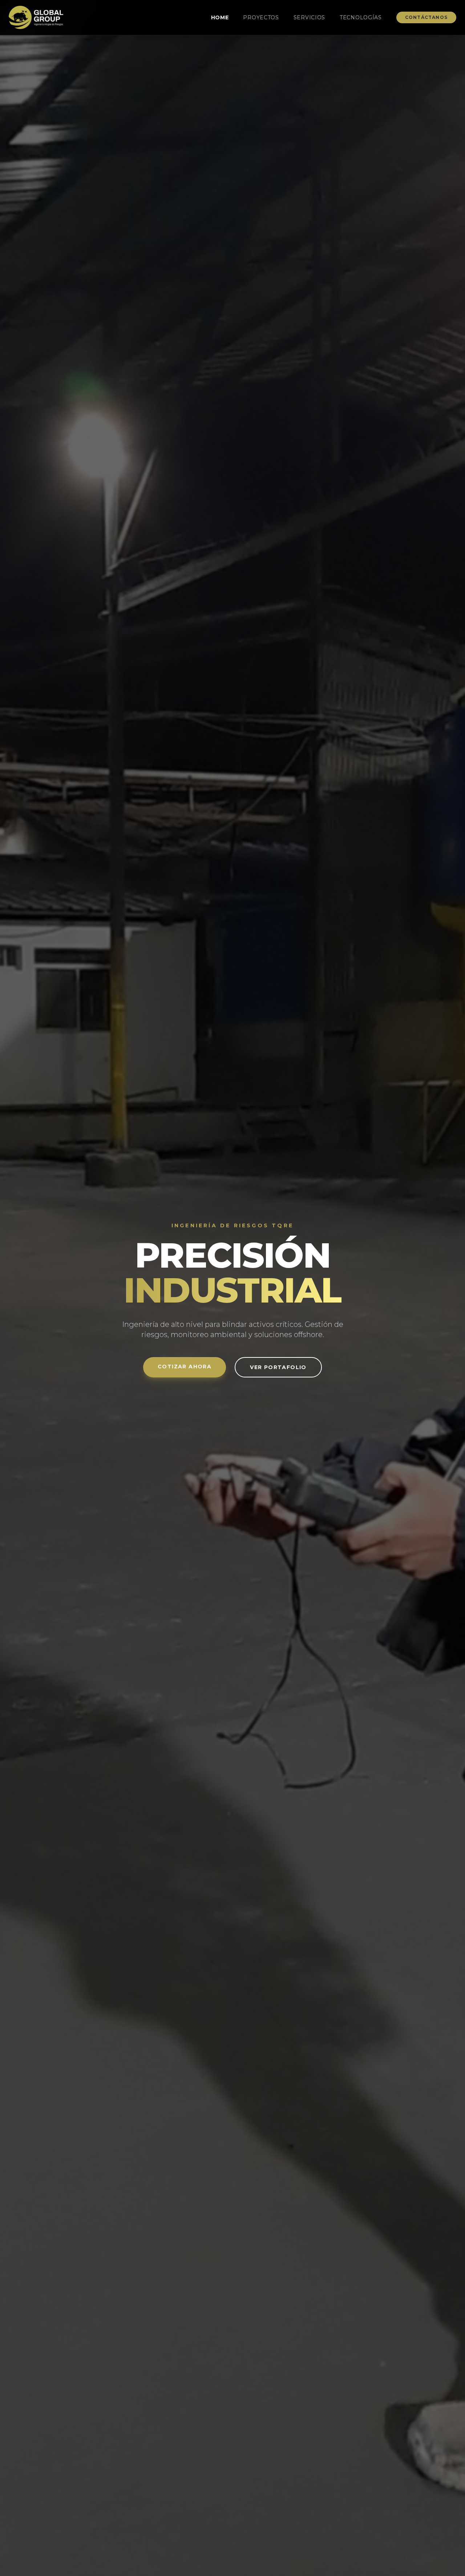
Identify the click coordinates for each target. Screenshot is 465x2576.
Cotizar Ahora (185, 1367)
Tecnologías (361, 17)
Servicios (309, 17)
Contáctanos (426, 17)
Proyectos (261, 17)
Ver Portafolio (278, 1367)
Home (220, 17)
